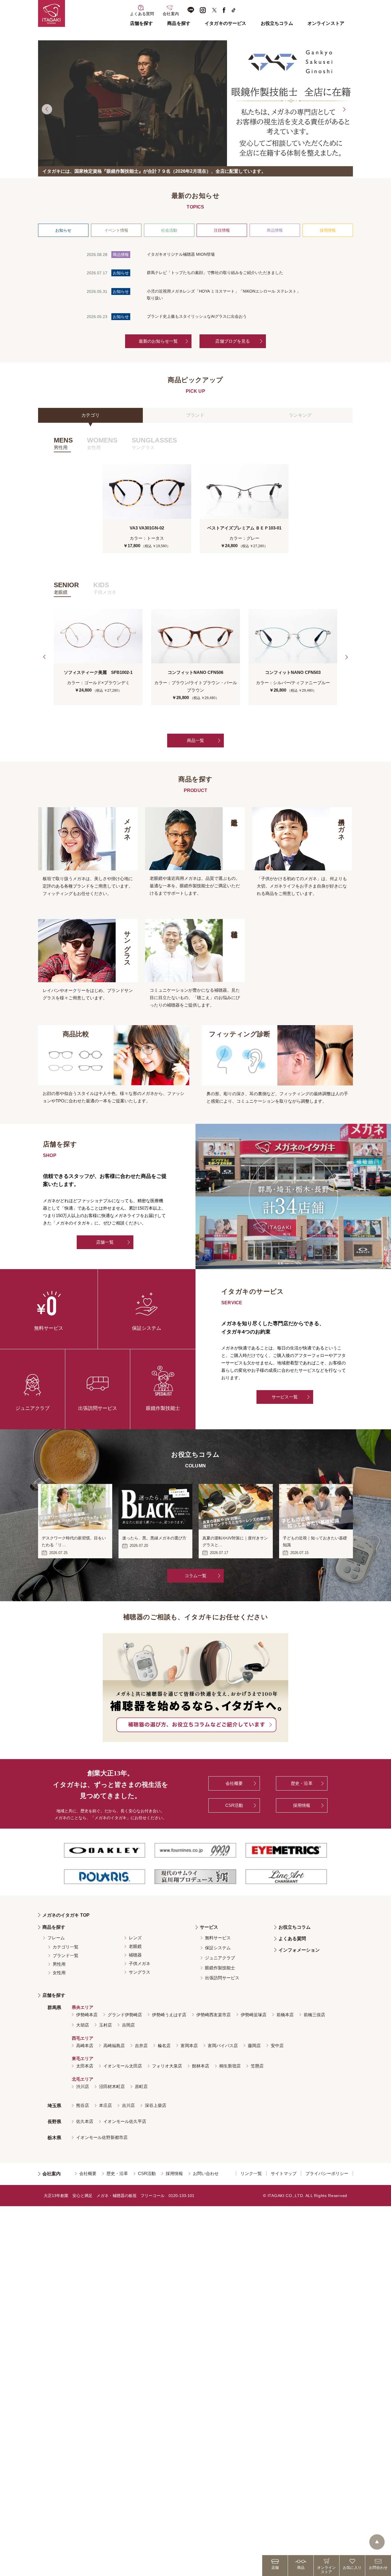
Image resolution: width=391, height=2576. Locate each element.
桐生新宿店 (230, 2066)
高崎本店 (85, 2046)
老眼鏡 (135, 1946)
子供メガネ (140, 1963)
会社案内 (52, 2174)
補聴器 (135, 1955)
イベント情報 (116, 230)
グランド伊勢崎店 (125, 2015)
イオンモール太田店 (123, 2066)
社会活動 (169, 230)
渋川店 (83, 2086)
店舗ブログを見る (233, 341)
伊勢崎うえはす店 (169, 2015)
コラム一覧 (195, 1576)
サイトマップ (284, 2173)
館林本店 (201, 2066)
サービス (209, 1927)
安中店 (277, 2046)
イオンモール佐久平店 (125, 2121)
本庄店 (105, 2105)
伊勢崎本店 (87, 2015)
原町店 (141, 2086)
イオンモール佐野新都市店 (102, 2137)
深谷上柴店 (156, 2105)
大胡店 (83, 2025)
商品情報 (275, 230)
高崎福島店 (114, 2046)
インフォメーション (299, 1950)
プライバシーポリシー (327, 2173)
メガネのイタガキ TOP (66, 1915)
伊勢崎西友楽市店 (214, 2015)
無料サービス (218, 1938)
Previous (47, 109)
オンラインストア (326, 23)
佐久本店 (85, 2121)
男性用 (59, 1964)
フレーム (56, 1938)
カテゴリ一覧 (66, 1947)
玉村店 (105, 2025)
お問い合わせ (206, 2173)
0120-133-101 (181, 2196)
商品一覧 (196, 740)
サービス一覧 (285, 1397)
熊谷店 (83, 2105)
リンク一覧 (251, 2173)
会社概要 (234, 1783)
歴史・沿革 (302, 1783)
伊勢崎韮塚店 (254, 2015)
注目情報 (222, 230)
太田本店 (85, 2066)
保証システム (218, 1948)
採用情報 (328, 230)
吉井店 (141, 2046)
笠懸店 (257, 2066)
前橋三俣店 (314, 2015)
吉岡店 (128, 2025)
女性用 (59, 1973)
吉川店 (128, 2105)
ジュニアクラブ (220, 1958)
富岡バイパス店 (223, 2046)
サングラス (140, 1972)
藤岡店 (254, 2046)
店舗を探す (142, 23)
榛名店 (164, 2046)
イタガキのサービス (225, 23)
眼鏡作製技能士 (220, 1968)
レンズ (135, 1938)
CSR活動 (234, 1805)
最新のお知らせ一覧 (158, 341)
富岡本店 (189, 2046)
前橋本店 (285, 2015)
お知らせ (63, 230)
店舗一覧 (105, 1242)
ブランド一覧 (66, 1955)
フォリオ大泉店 (167, 2066)
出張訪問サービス (222, 1978)
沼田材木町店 (112, 2086)
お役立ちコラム (277, 23)
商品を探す (179, 23)
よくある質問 (292, 1939)
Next (344, 109)
